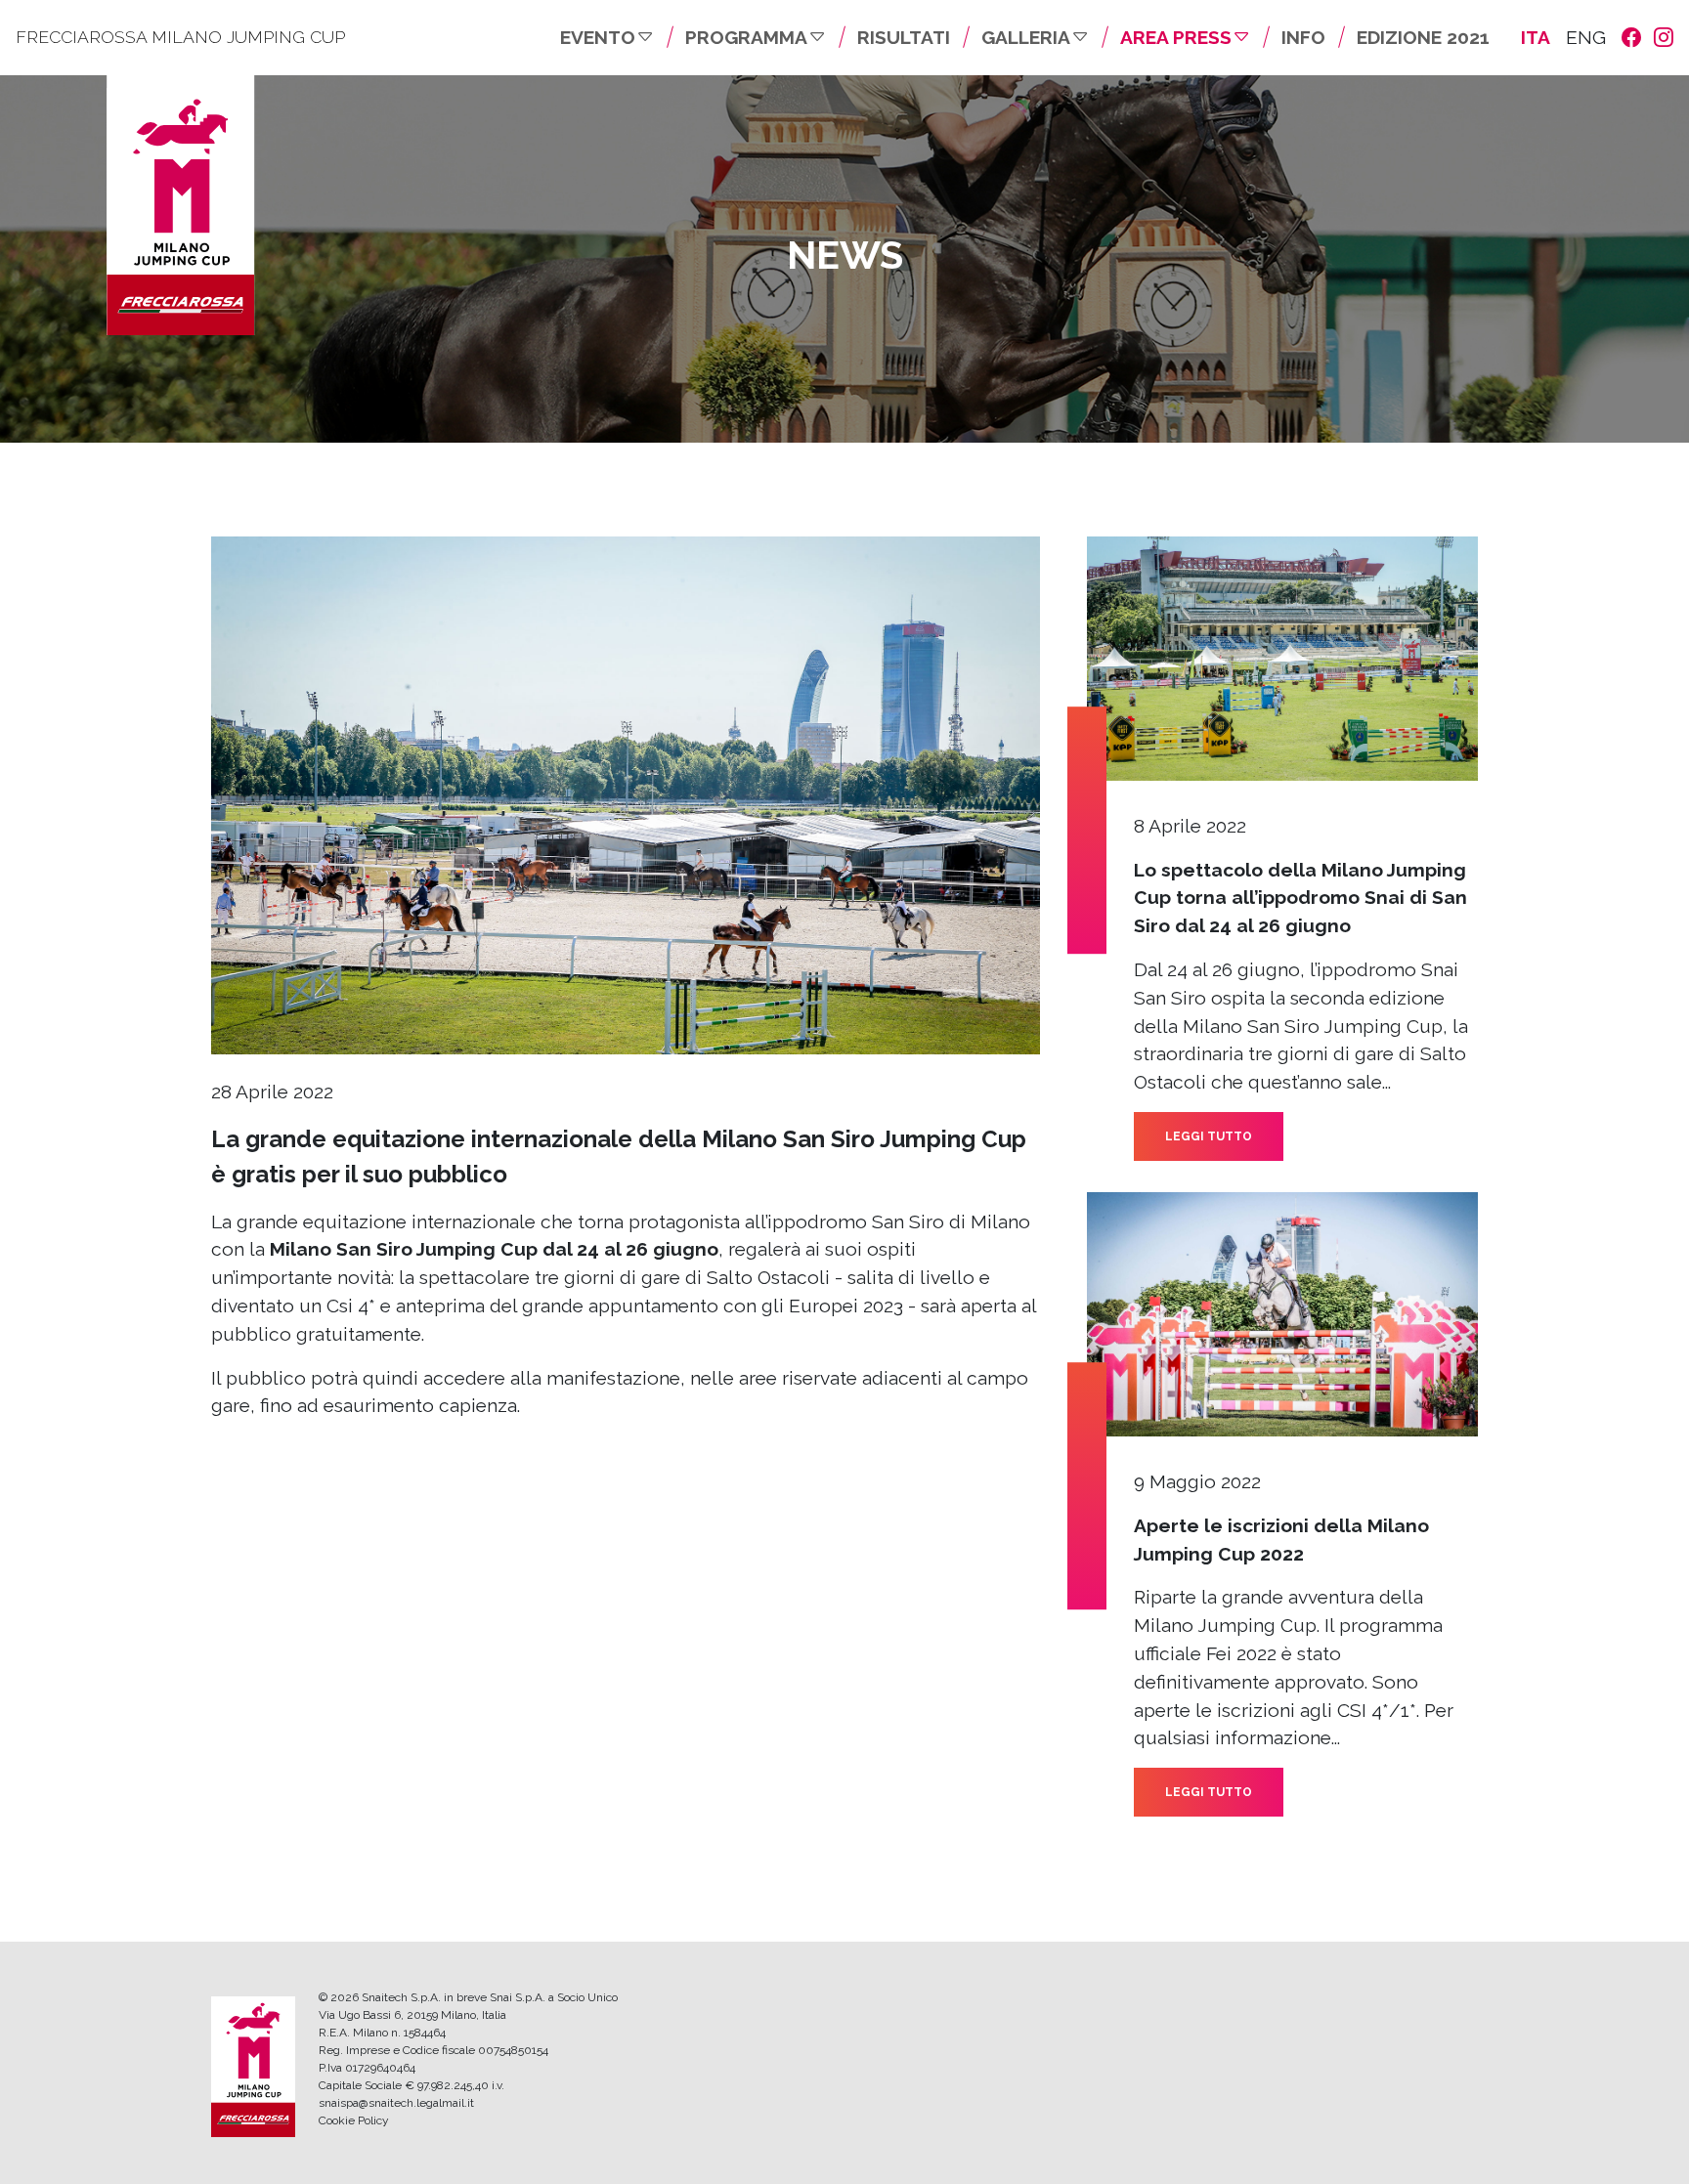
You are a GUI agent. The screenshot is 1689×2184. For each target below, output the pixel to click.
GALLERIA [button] (1026, 37)
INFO (1303, 37)
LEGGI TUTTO (1209, 1136)
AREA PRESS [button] (1176, 37)
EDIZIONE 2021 (1423, 37)
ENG (1586, 37)
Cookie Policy (354, 2120)
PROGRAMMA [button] (746, 37)
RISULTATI (904, 37)
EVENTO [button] (598, 37)
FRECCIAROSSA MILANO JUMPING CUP (180, 37)
